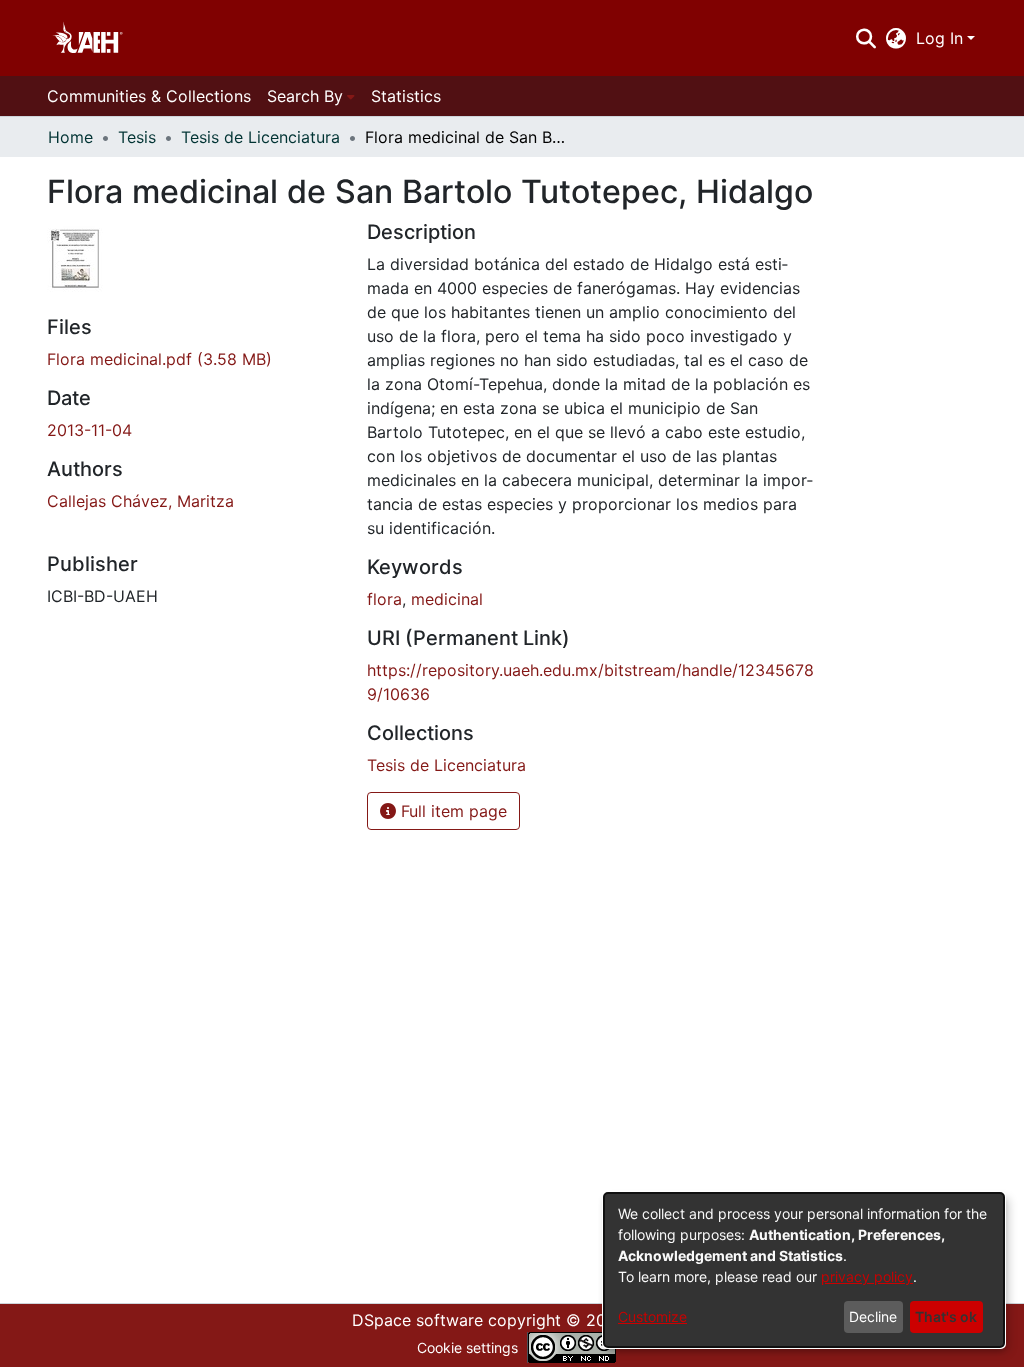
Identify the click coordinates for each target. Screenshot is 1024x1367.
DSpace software (417, 1320)
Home (70, 137)
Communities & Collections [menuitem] (149, 96)
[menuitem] (896, 38)
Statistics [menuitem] (406, 96)
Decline (873, 1316)
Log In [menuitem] (939, 38)
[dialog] (804, 1270)
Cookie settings (467, 1347)
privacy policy (867, 1276)
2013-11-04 (89, 430)
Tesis (137, 137)
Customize (652, 1316)
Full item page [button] (451, 811)
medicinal (447, 599)
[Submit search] (865, 38)
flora (384, 599)
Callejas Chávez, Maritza (140, 501)
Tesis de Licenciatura (260, 137)
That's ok (946, 1316)
